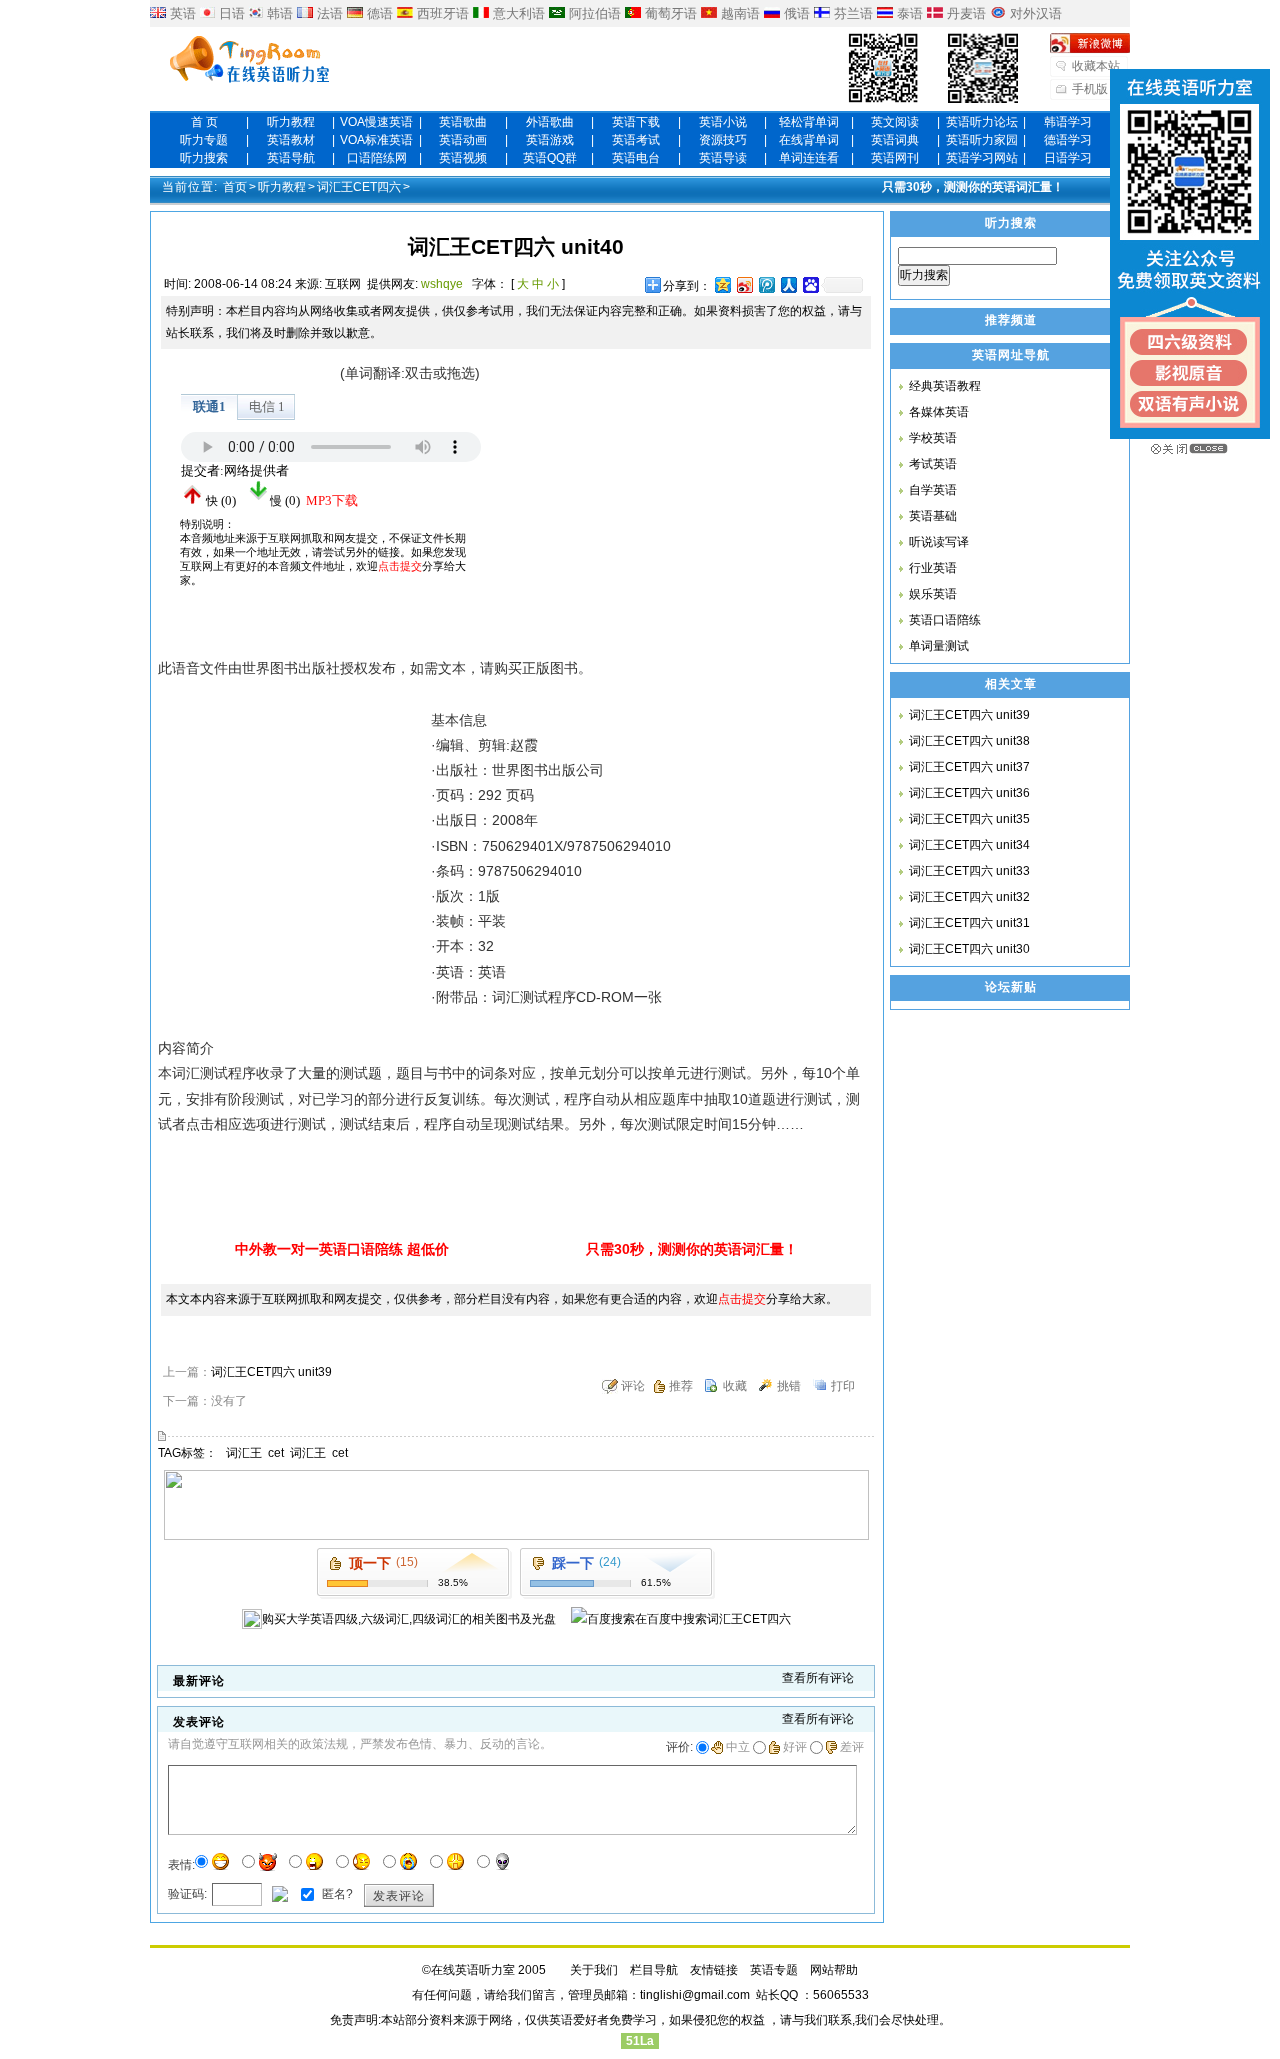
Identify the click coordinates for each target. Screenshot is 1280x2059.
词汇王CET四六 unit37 (969, 767)
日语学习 (1068, 158)
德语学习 (1068, 140)
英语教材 (291, 140)
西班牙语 (443, 13)
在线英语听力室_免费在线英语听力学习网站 (250, 61)
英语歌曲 (463, 122)
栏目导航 (654, 1970)
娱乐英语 (933, 594)
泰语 (910, 13)
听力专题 (204, 140)
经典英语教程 (945, 386)
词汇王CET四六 (359, 187)
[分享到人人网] (788, 284)
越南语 (740, 13)
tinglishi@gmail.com (695, 1995)
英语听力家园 (982, 140)
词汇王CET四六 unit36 (969, 793)
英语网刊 (895, 158)
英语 (183, 13)
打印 (843, 1386)
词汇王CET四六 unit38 (969, 741)
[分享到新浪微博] (744, 284)
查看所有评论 (818, 1678)
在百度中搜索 (713, 1619)
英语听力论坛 (982, 122)
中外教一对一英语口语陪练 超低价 (342, 1249)
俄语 (797, 13)
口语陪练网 (377, 158)
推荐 (681, 1386)
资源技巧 (723, 140)
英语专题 (774, 1970)
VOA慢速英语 (376, 122)
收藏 (735, 1386)
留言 (544, 1995)
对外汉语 (1036, 13)
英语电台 (636, 158)
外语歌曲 (550, 122)
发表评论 (399, 1896)
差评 (852, 1747)
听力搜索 (204, 158)
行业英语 (933, 568)
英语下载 (636, 122)
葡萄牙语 (671, 13)
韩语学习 (1068, 122)
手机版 (1090, 89)
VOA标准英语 (376, 140)
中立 (738, 1747)
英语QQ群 (550, 158)
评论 (633, 1386)
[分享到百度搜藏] (810, 284)
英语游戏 (550, 140)
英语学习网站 (982, 158)
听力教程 (291, 122)
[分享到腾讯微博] (766, 284)
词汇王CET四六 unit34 (969, 845)
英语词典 (895, 140)
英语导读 (723, 158)
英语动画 (463, 140)
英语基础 (933, 516)
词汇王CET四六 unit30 (969, 949)
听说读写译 (939, 542)
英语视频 (463, 158)
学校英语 (933, 438)
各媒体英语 (939, 412)
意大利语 (519, 13)
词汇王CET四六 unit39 (271, 1372)
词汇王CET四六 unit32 (969, 897)
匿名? (336, 1894)
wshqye (442, 284)
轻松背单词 (809, 122)
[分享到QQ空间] (722, 284)
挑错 (789, 1386)
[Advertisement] (660, 486)
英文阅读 (895, 122)
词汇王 (244, 1453)
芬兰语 (853, 13)
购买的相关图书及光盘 (409, 1619)
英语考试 (636, 140)
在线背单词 (809, 140)
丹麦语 (966, 13)
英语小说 (723, 122)
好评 (795, 1747)
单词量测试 (939, 646)
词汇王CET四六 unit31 (969, 923)
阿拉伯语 (595, 13)
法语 (330, 13)
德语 (380, 13)
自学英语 (933, 490)
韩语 (280, 13)
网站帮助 (834, 1970)
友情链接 (714, 1970)
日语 (232, 13)
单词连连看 (809, 158)
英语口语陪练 (945, 620)
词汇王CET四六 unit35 (969, 819)
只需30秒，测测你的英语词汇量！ (973, 187)
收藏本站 (1096, 66)
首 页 (204, 122)
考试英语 (933, 464)
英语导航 (291, 158)
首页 (235, 187)
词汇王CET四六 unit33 (969, 871)
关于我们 (594, 1970)
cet (276, 1453)
